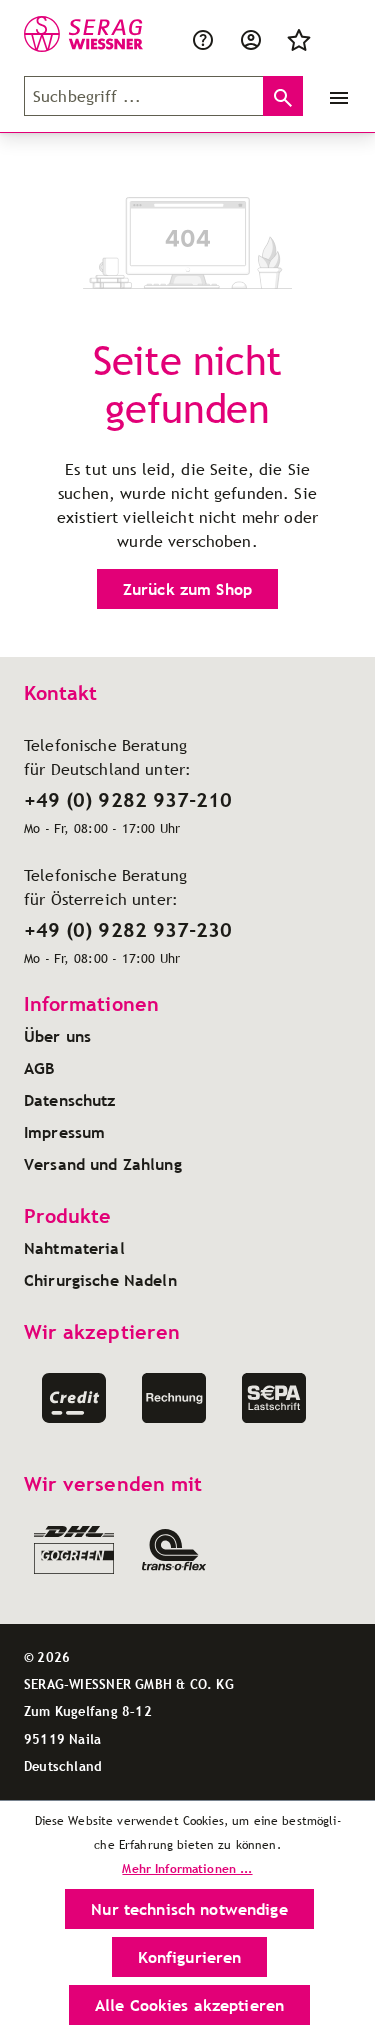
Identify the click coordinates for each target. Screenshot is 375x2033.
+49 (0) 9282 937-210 (128, 800)
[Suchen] (283, 96)
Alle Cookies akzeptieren (189, 2005)
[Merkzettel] (299, 38)
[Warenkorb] (335, 38)
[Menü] (335, 96)
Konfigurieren (190, 1957)
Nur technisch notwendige (189, 1909)
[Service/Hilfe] (207, 38)
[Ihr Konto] (251, 38)
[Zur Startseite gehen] (64, 34)
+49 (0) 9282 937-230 (128, 930)
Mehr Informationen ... (187, 1868)
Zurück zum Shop (187, 589)
